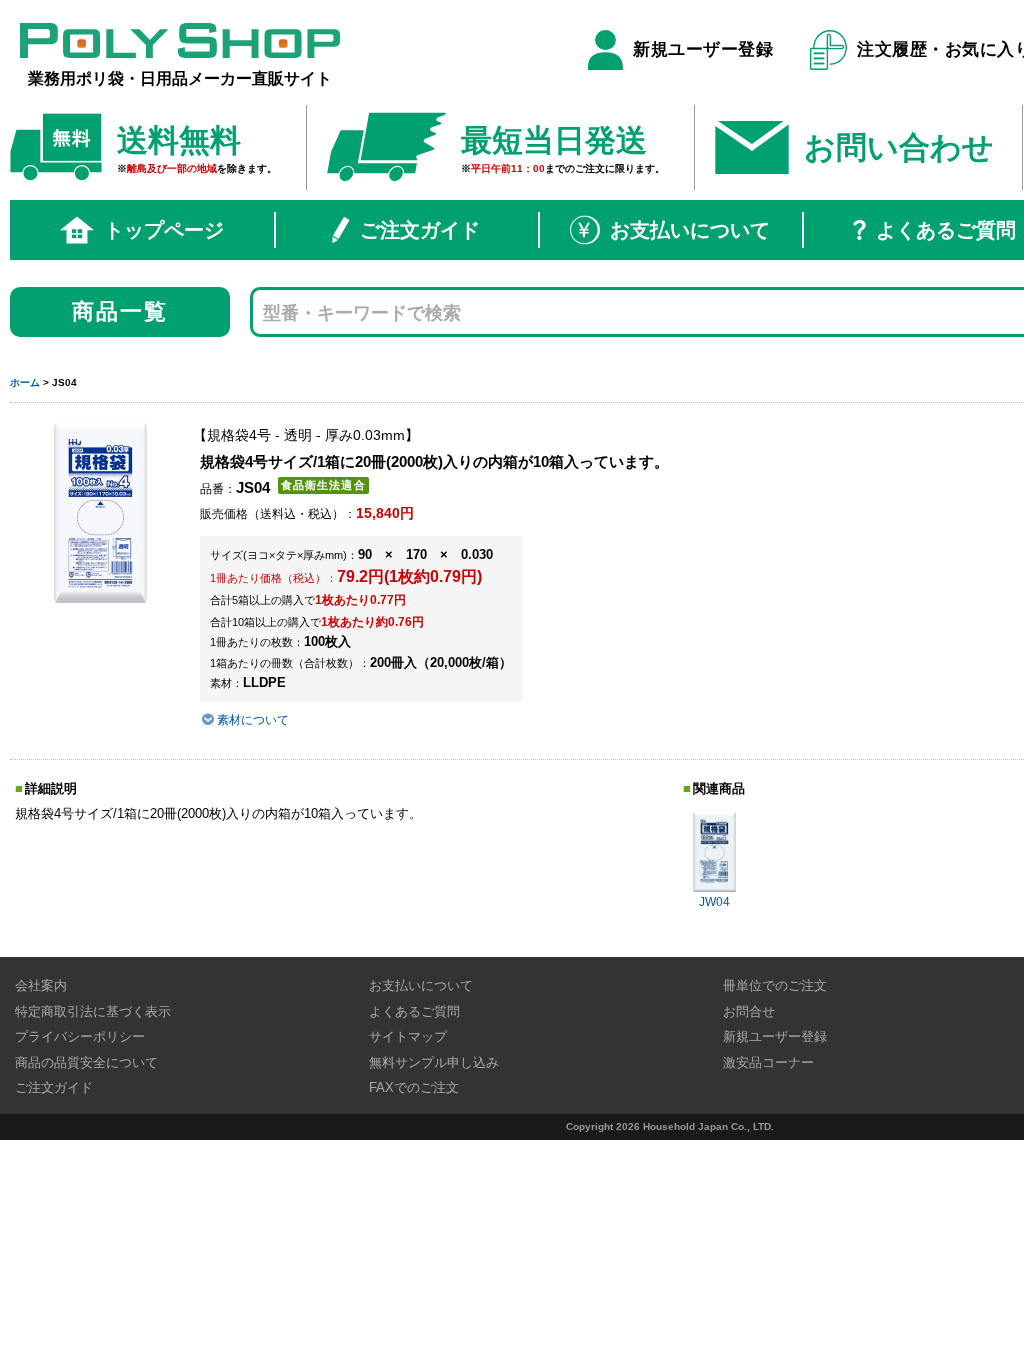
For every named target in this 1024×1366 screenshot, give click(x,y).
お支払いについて (690, 230)
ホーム (25, 382)
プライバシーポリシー (80, 1036)
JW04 (714, 902)
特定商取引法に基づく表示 (93, 1011)
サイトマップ (408, 1036)
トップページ (164, 230)
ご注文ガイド (420, 230)
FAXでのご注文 (414, 1087)
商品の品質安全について (86, 1062)
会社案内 (41, 985)
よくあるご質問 (414, 1011)
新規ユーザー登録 (703, 49)
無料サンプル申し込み (434, 1062)
